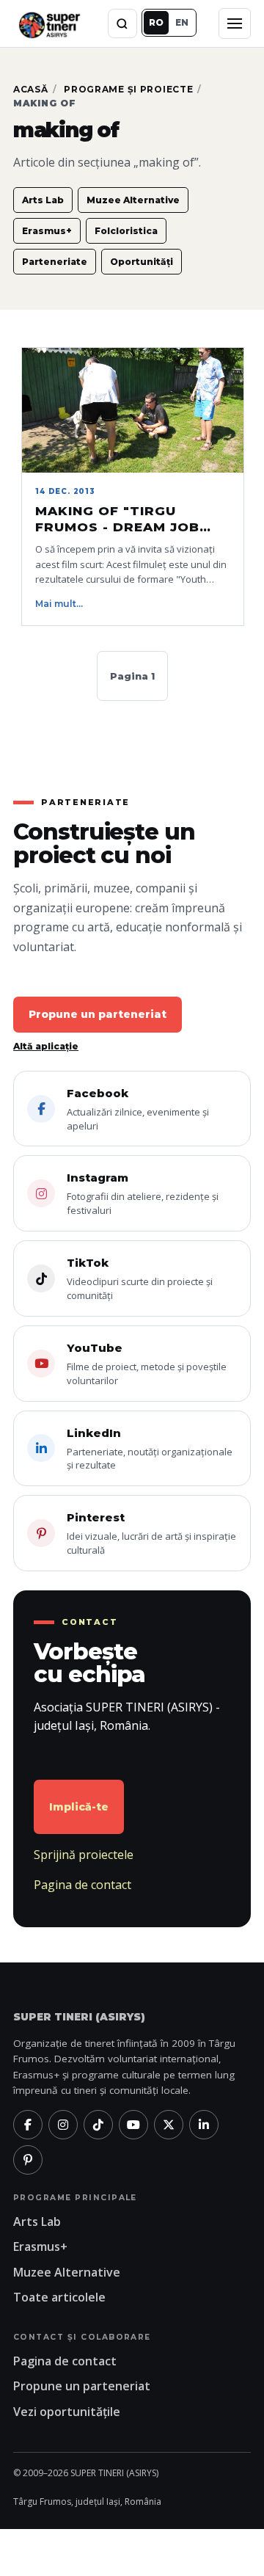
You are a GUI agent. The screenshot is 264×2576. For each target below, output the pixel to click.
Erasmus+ (47, 231)
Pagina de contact (82, 1885)
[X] (169, 2125)
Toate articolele (59, 2297)
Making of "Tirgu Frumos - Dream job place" (117, 520)
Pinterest (151, 1533)
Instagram (143, 1194)
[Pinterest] (28, 2160)
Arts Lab (43, 200)
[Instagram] (63, 2125)
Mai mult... (59, 604)
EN (182, 22)
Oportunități (142, 262)
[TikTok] (98, 2125)
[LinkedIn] (204, 2125)
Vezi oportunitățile (67, 2412)
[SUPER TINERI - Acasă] (49, 23)
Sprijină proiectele (84, 1855)
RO (156, 22)
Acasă (31, 89)
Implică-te (79, 1807)
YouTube (147, 1364)
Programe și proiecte (128, 89)
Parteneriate (55, 262)
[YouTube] (133, 2125)
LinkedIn (150, 1449)
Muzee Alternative (133, 200)
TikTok (140, 1279)
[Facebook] (28, 2125)
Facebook (138, 1109)
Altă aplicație (46, 1046)
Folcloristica (126, 231)
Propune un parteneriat (98, 1014)
